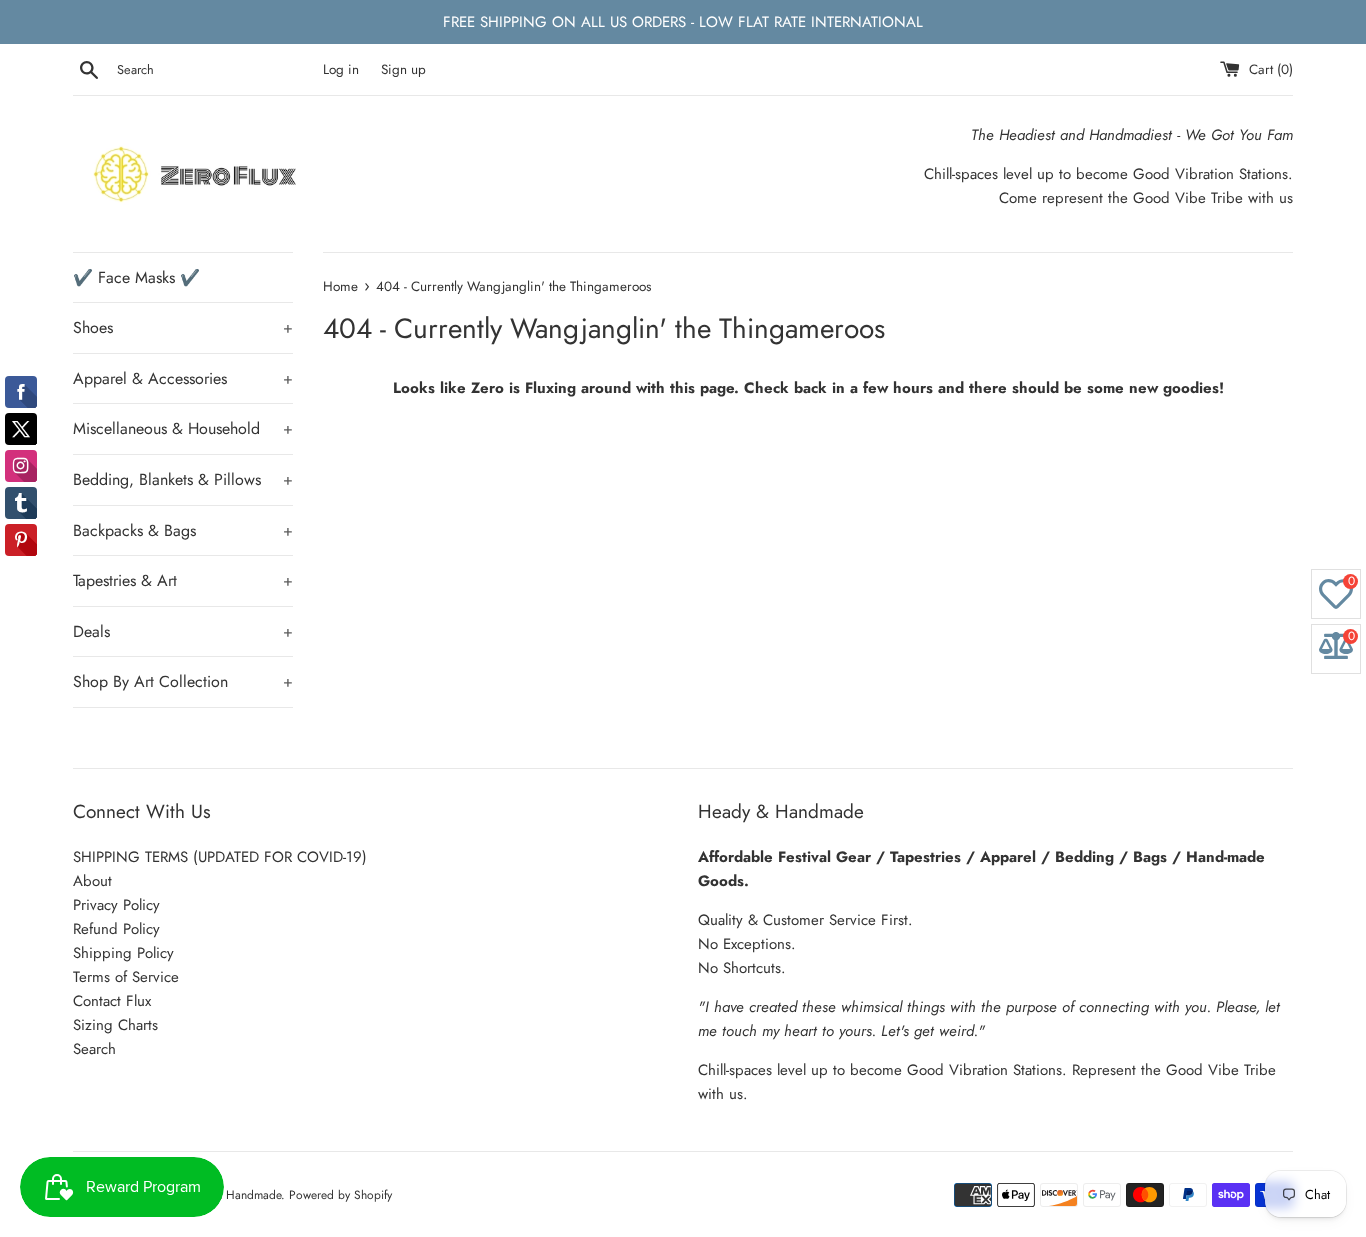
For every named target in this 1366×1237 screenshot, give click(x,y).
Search (94, 1049)
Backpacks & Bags (183, 530)
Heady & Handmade (229, 1195)
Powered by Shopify (340, 1195)
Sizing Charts (115, 1025)
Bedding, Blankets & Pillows (183, 479)
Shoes (183, 327)
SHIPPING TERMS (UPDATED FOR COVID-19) (220, 857)
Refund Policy (116, 929)
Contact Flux (112, 1001)
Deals (183, 631)
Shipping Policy (123, 953)
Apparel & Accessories (183, 378)
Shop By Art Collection (183, 681)
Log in (341, 69)
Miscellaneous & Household (183, 428)
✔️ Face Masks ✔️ (136, 277)
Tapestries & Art (183, 580)
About (92, 881)
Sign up (403, 69)
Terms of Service (126, 977)
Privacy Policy (116, 905)
